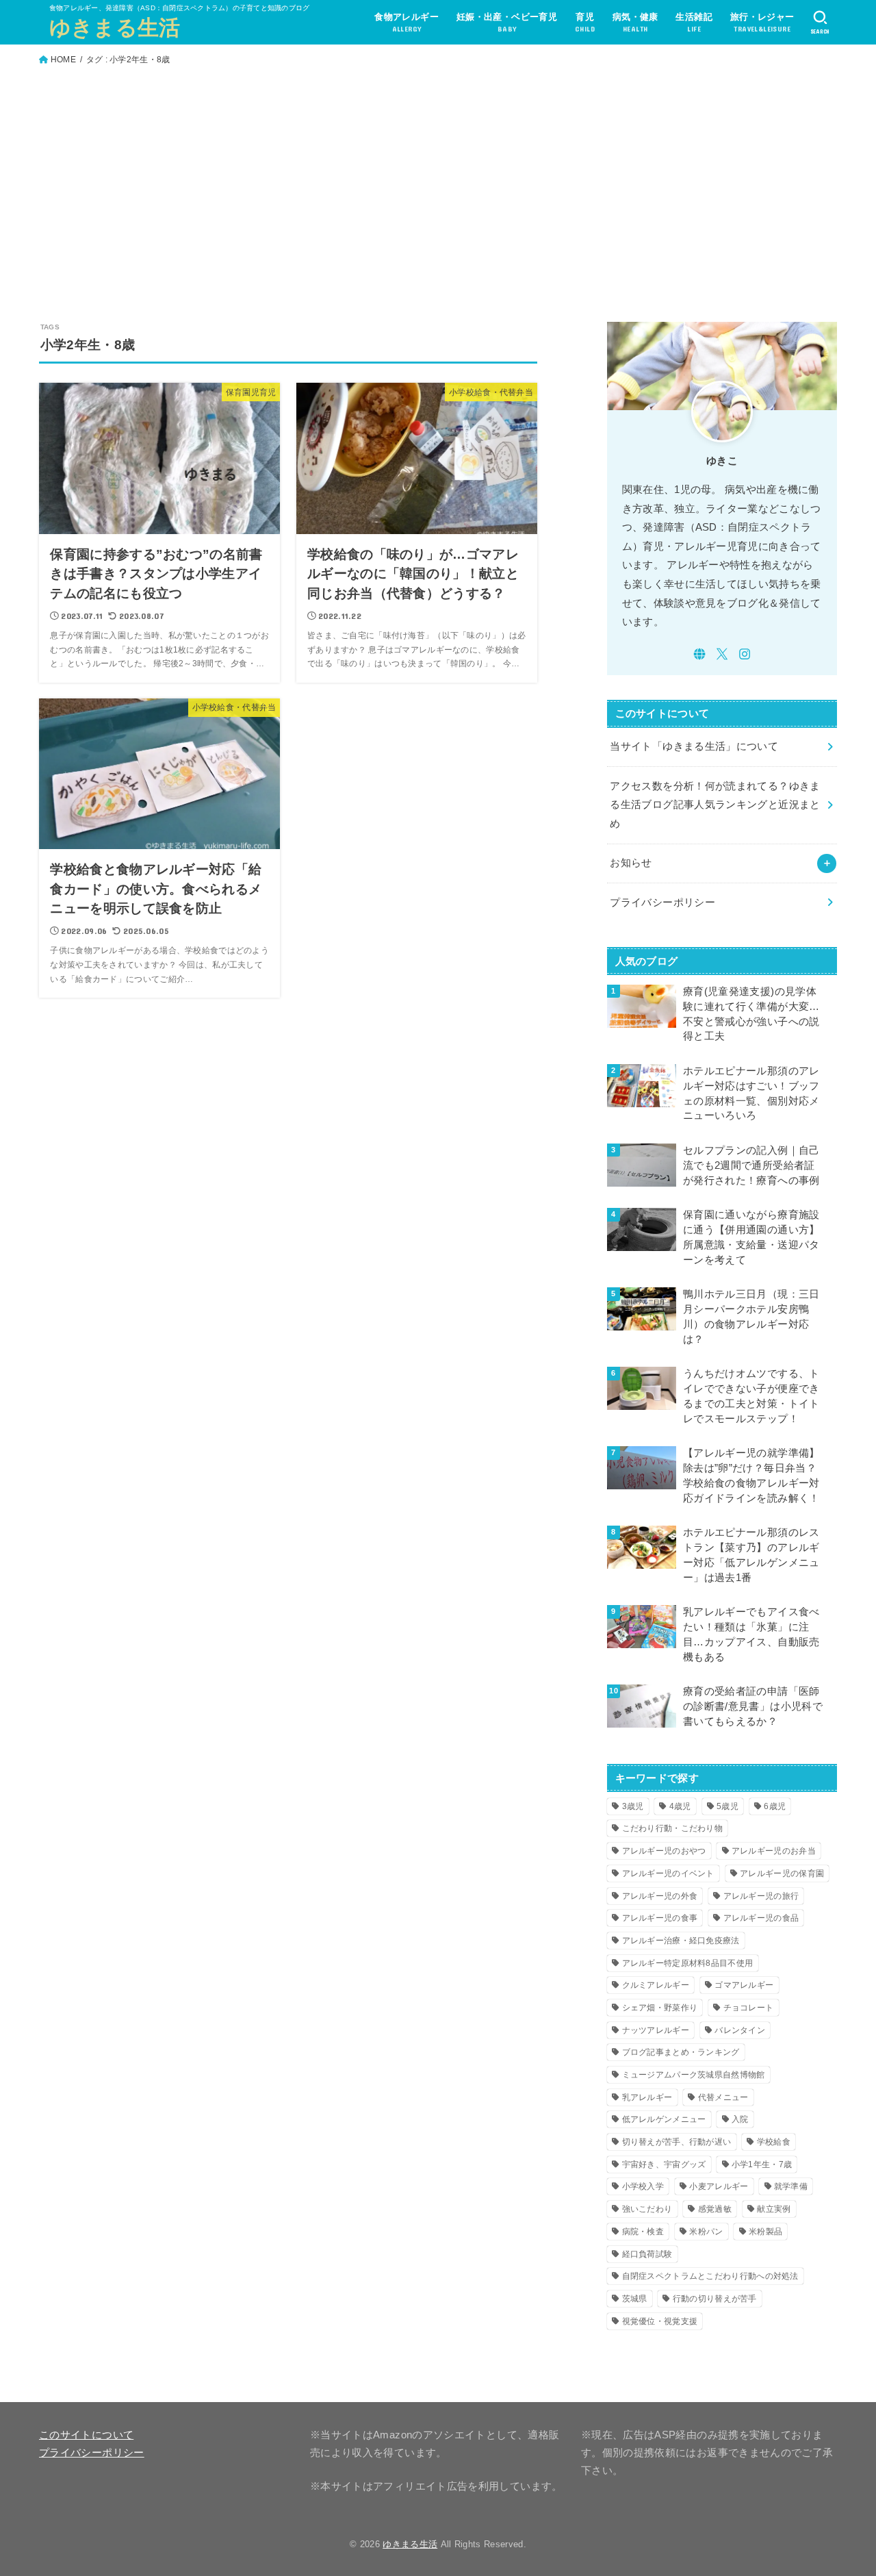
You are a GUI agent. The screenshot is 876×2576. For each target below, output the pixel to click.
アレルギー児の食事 (660, 1918)
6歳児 (775, 1806)
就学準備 (791, 2186)
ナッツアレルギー (656, 2030)
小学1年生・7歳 (762, 2164)
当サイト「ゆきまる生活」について (694, 746)
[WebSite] (699, 654)
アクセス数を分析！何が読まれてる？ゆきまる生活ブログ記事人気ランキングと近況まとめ (715, 805)
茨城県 (635, 2299)
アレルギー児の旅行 (761, 1896)
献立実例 (774, 2209)
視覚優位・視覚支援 (660, 2321)
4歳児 (680, 1806)
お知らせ (631, 863)
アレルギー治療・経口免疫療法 (681, 1941)
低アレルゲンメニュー (664, 2119)
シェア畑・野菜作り (660, 2008)
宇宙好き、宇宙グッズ (664, 2164)
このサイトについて (86, 2435)
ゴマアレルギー (744, 1985)
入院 (740, 2119)
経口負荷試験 (647, 2254)
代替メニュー (723, 2097)
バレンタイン (740, 2030)
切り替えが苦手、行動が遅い (677, 2142)
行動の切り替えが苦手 (715, 2299)
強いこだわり (647, 2209)
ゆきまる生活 (115, 28)
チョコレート (749, 2008)
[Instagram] (745, 654)
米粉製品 (765, 2232)
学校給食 (774, 2142)
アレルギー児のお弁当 (774, 1851)
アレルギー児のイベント (668, 1873)
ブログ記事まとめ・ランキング (681, 2052)
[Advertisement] (438, 178)
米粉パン (706, 2232)
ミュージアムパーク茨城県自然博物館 (694, 2075)
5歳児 (727, 1806)
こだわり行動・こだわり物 (673, 1828)
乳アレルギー (647, 2097)
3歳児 (633, 1806)
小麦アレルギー (719, 2186)
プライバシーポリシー (662, 902)
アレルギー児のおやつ (664, 1851)
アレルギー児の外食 (660, 1896)
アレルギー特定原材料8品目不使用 (688, 1963)
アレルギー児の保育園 (782, 1873)
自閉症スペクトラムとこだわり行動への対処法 (710, 2276)
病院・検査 (643, 2232)
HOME (63, 60)
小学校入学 (643, 2186)
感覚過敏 (715, 2209)
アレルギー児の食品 (761, 1918)
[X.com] (722, 654)
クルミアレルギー (656, 1985)
